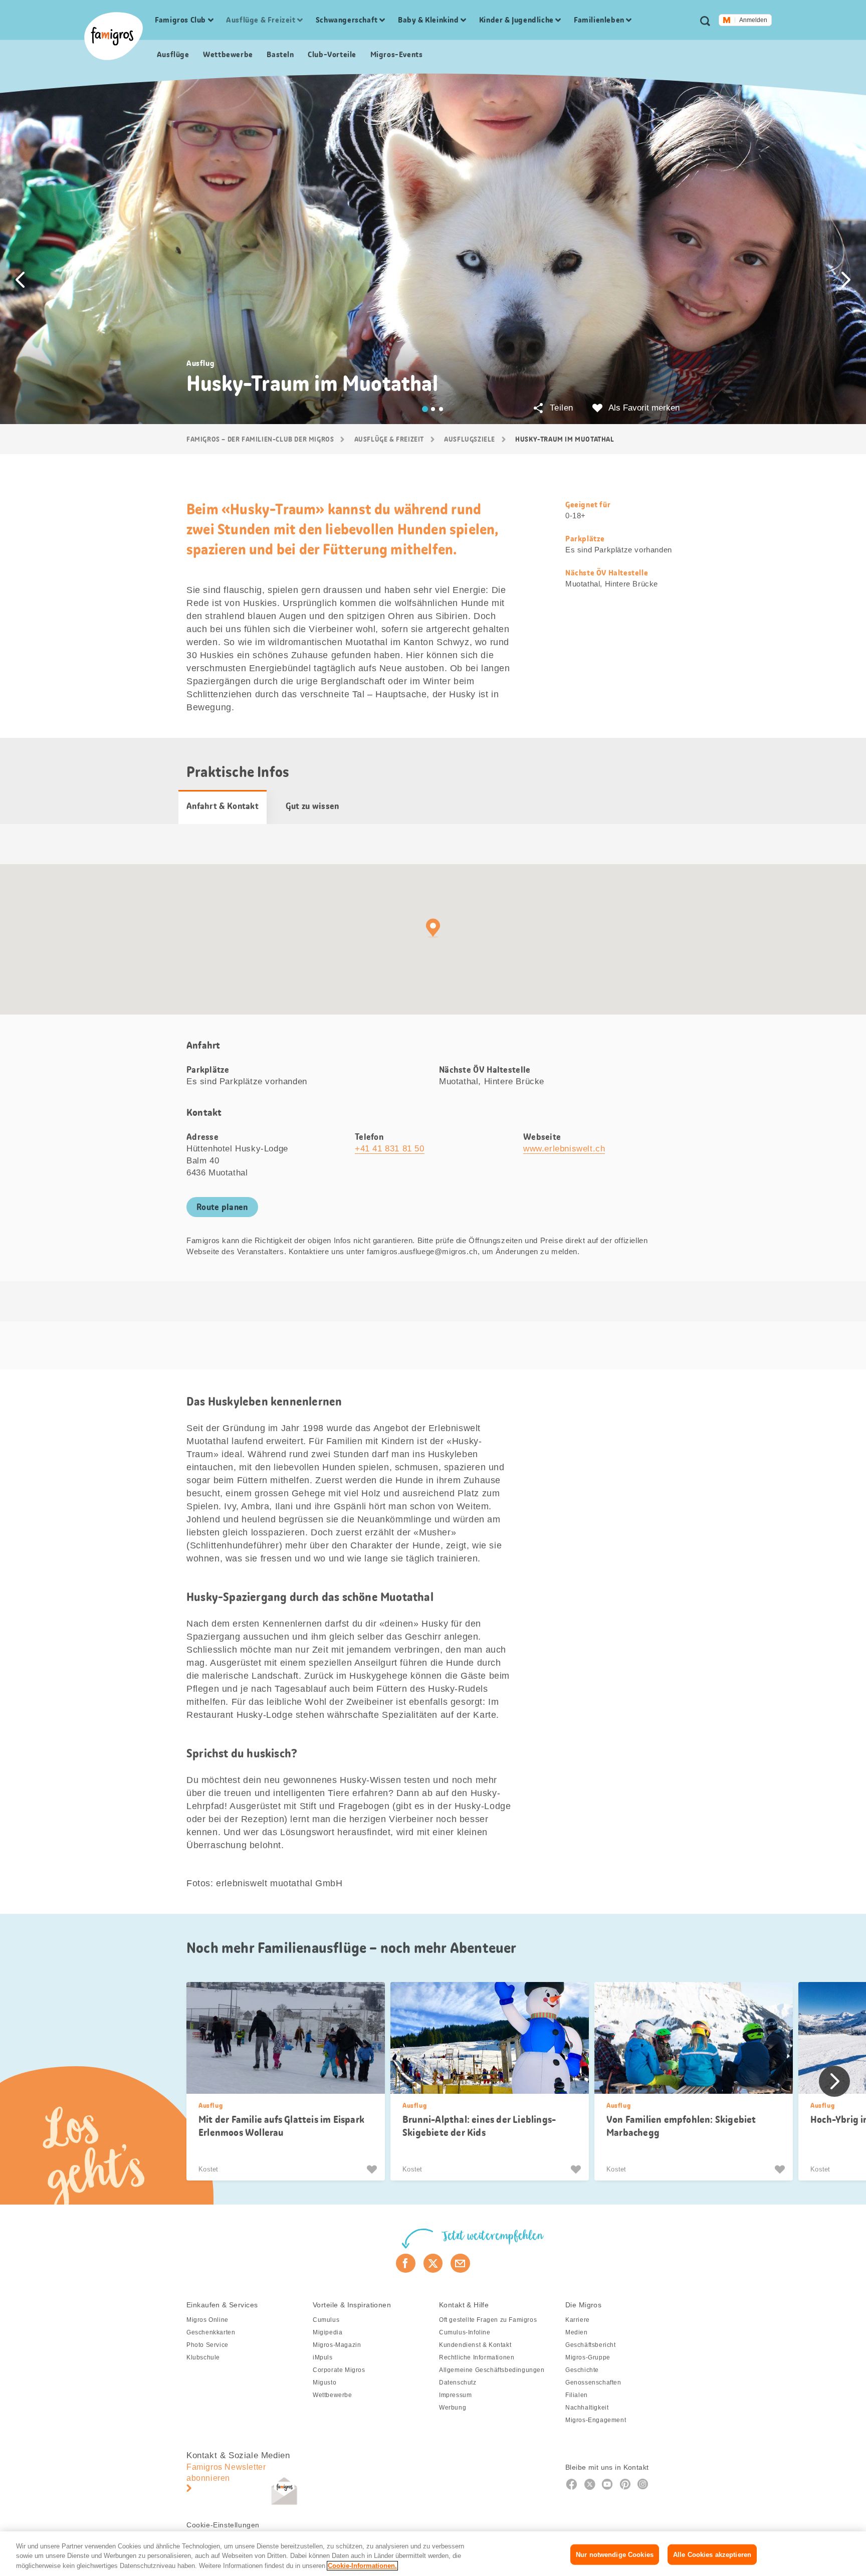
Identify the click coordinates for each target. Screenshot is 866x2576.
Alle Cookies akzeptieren (712, 2554)
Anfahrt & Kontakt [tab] (223, 806)
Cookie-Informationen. (362, 2566)
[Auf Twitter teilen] (433, 2263)
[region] (433, 2554)
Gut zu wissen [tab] (312, 806)
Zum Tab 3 (441, 409)
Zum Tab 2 (433, 409)
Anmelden (753, 20)
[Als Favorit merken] (373, 2169)
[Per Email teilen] (460, 2263)
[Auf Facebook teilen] (406, 2263)
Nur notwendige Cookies (615, 2554)
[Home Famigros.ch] (114, 36)
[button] (20, 280)
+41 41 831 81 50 (390, 1149)
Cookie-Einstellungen (223, 2525)
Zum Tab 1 (425, 409)
